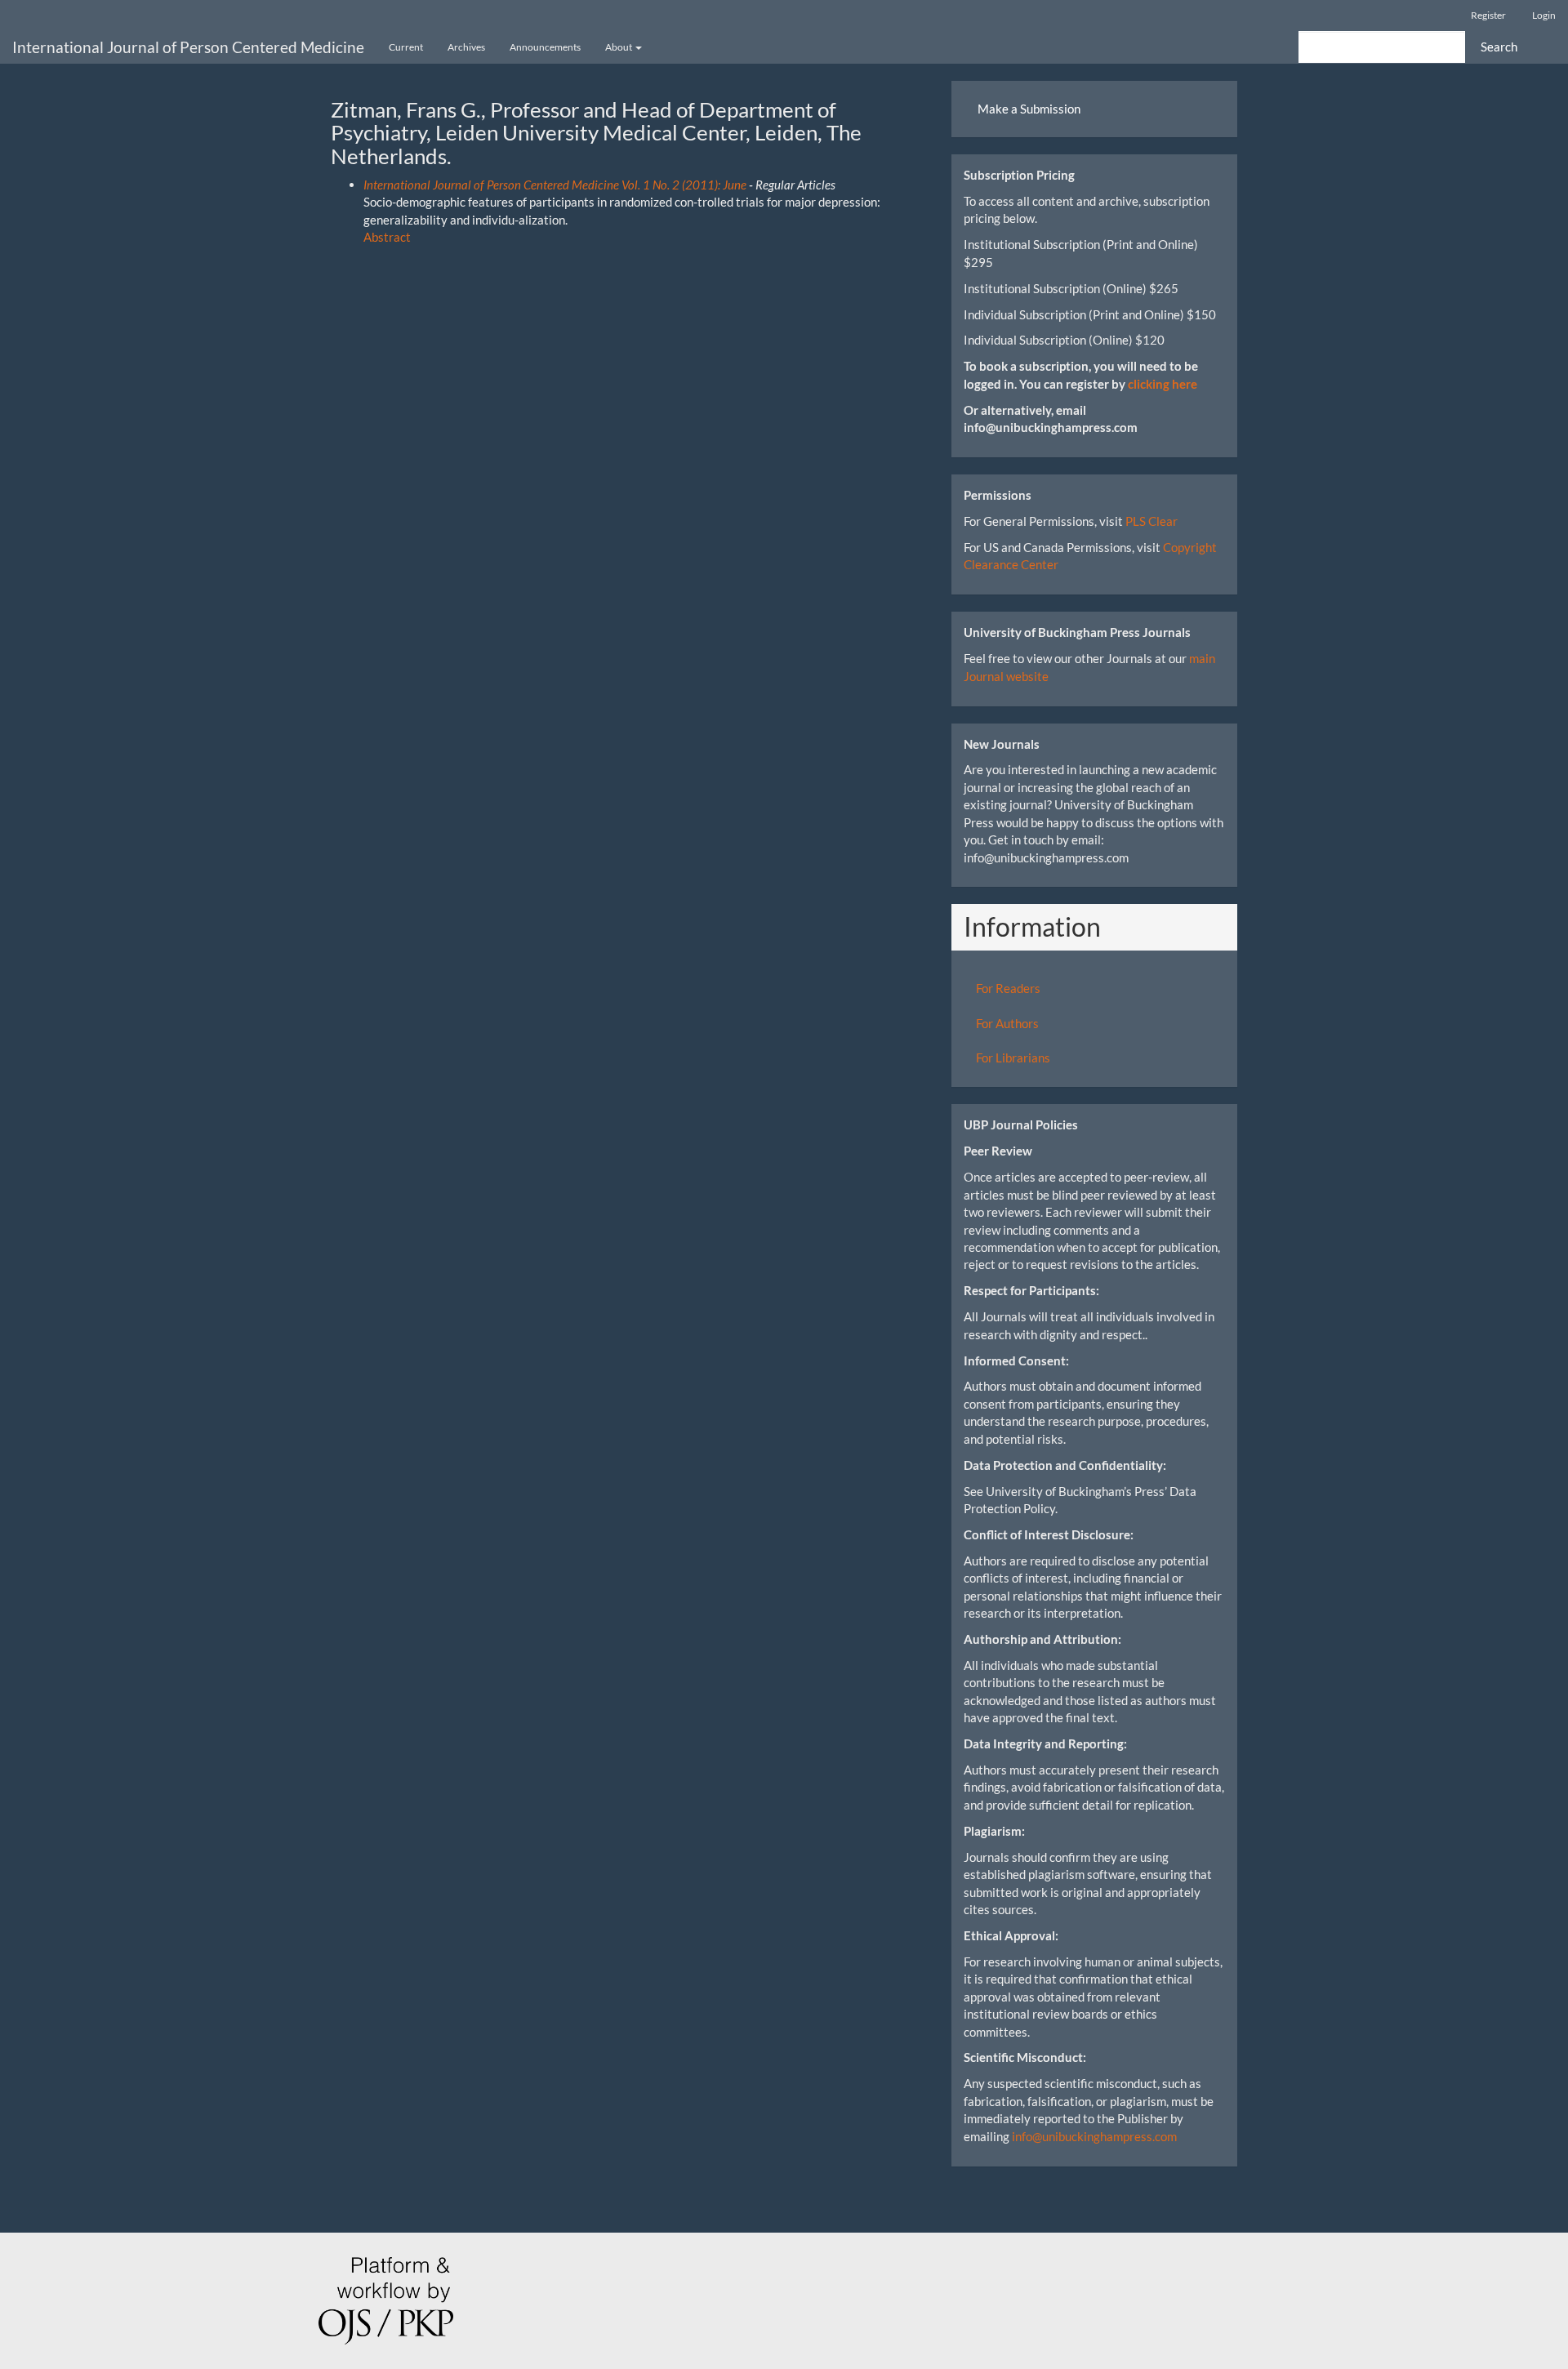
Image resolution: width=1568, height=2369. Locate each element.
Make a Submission (1029, 109)
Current (406, 47)
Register (1488, 15)
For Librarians (1013, 1058)
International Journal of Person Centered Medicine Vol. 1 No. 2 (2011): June (555, 185)
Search (1499, 47)
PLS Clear (1151, 521)
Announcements (545, 47)
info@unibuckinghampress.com (1094, 2136)
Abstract (387, 237)
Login (1544, 15)
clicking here (1163, 384)
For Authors (1007, 1023)
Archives (466, 47)
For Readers (1008, 988)
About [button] (619, 47)
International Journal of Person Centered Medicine (188, 47)
